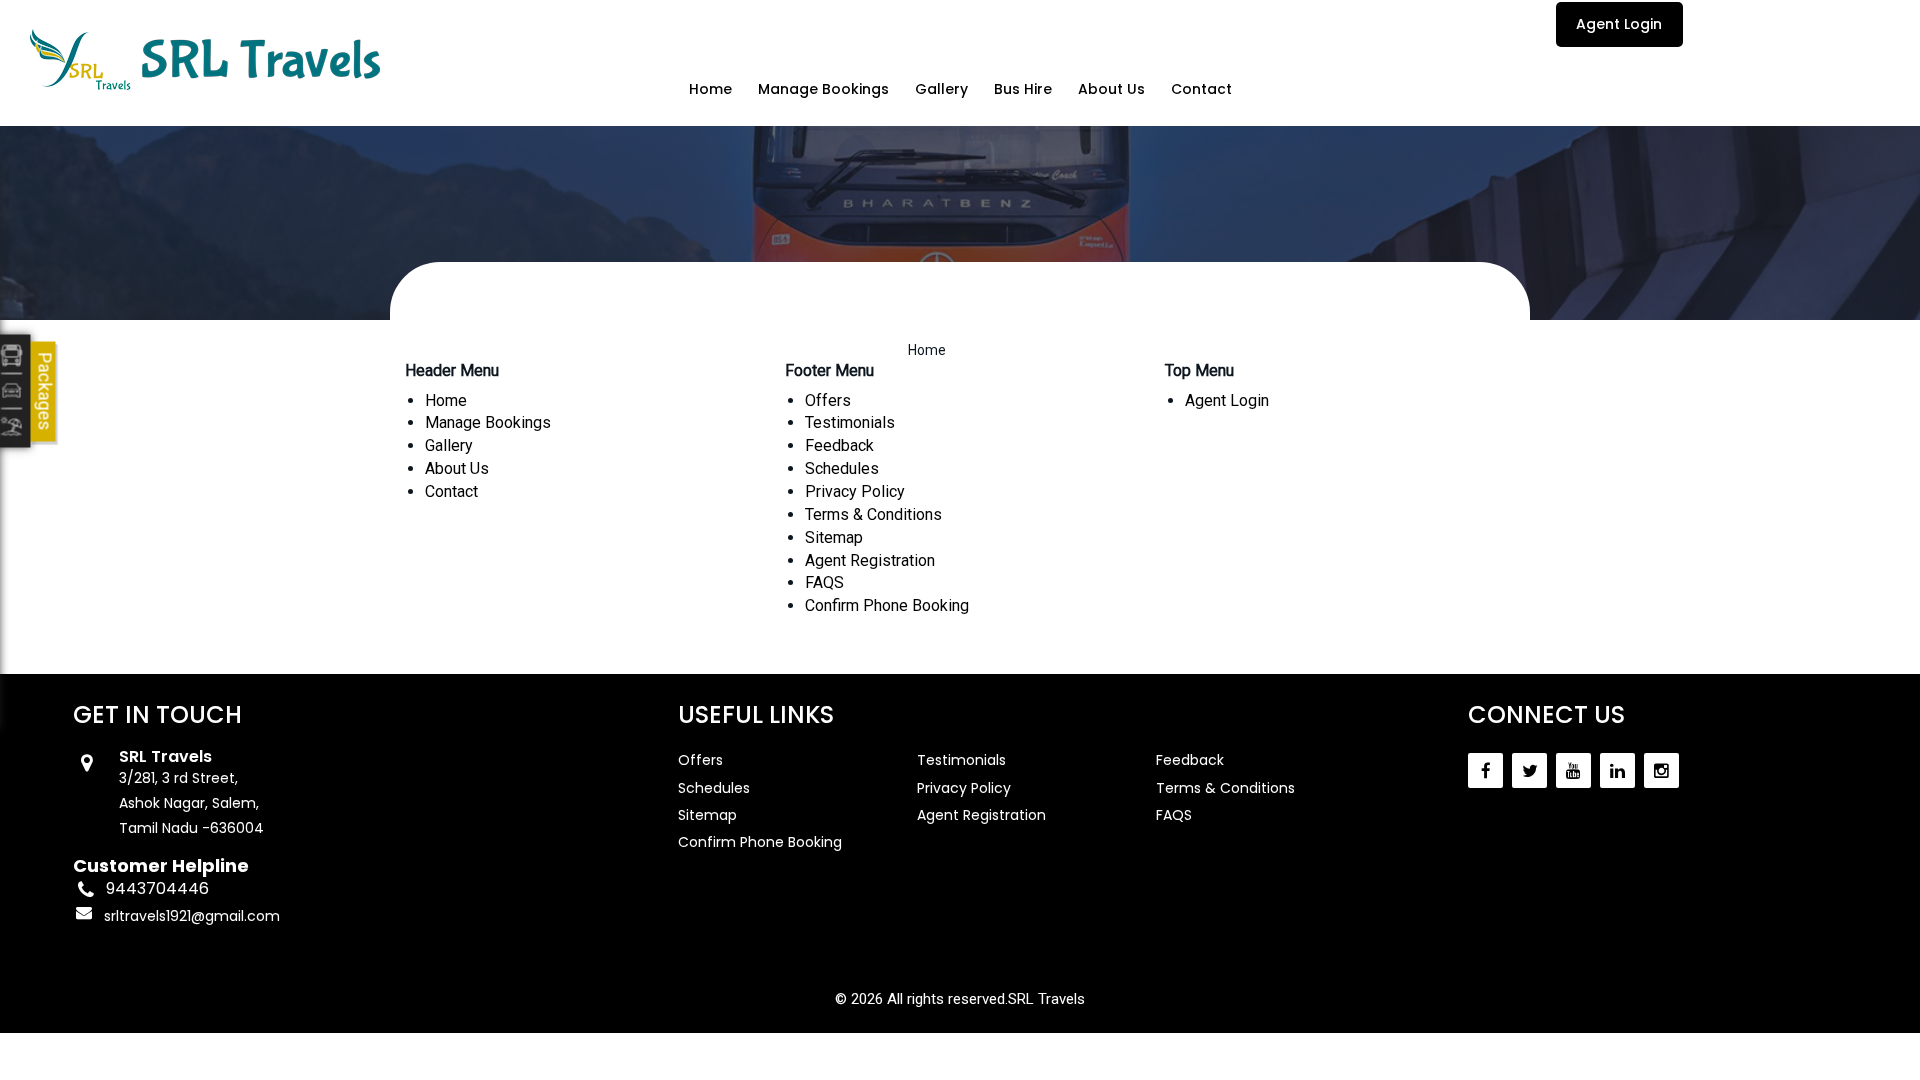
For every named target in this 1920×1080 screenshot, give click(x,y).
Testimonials (850, 422)
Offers (828, 400)
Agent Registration (870, 560)
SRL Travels (1046, 999)
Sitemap (834, 537)
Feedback (839, 445)
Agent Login (1619, 24)
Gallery (941, 89)
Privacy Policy (855, 491)
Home (710, 89)
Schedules (842, 468)
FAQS (824, 582)
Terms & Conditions (873, 514)
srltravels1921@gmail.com (192, 916)
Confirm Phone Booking (887, 605)
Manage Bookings (823, 89)
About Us (1111, 89)
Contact (1201, 89)
